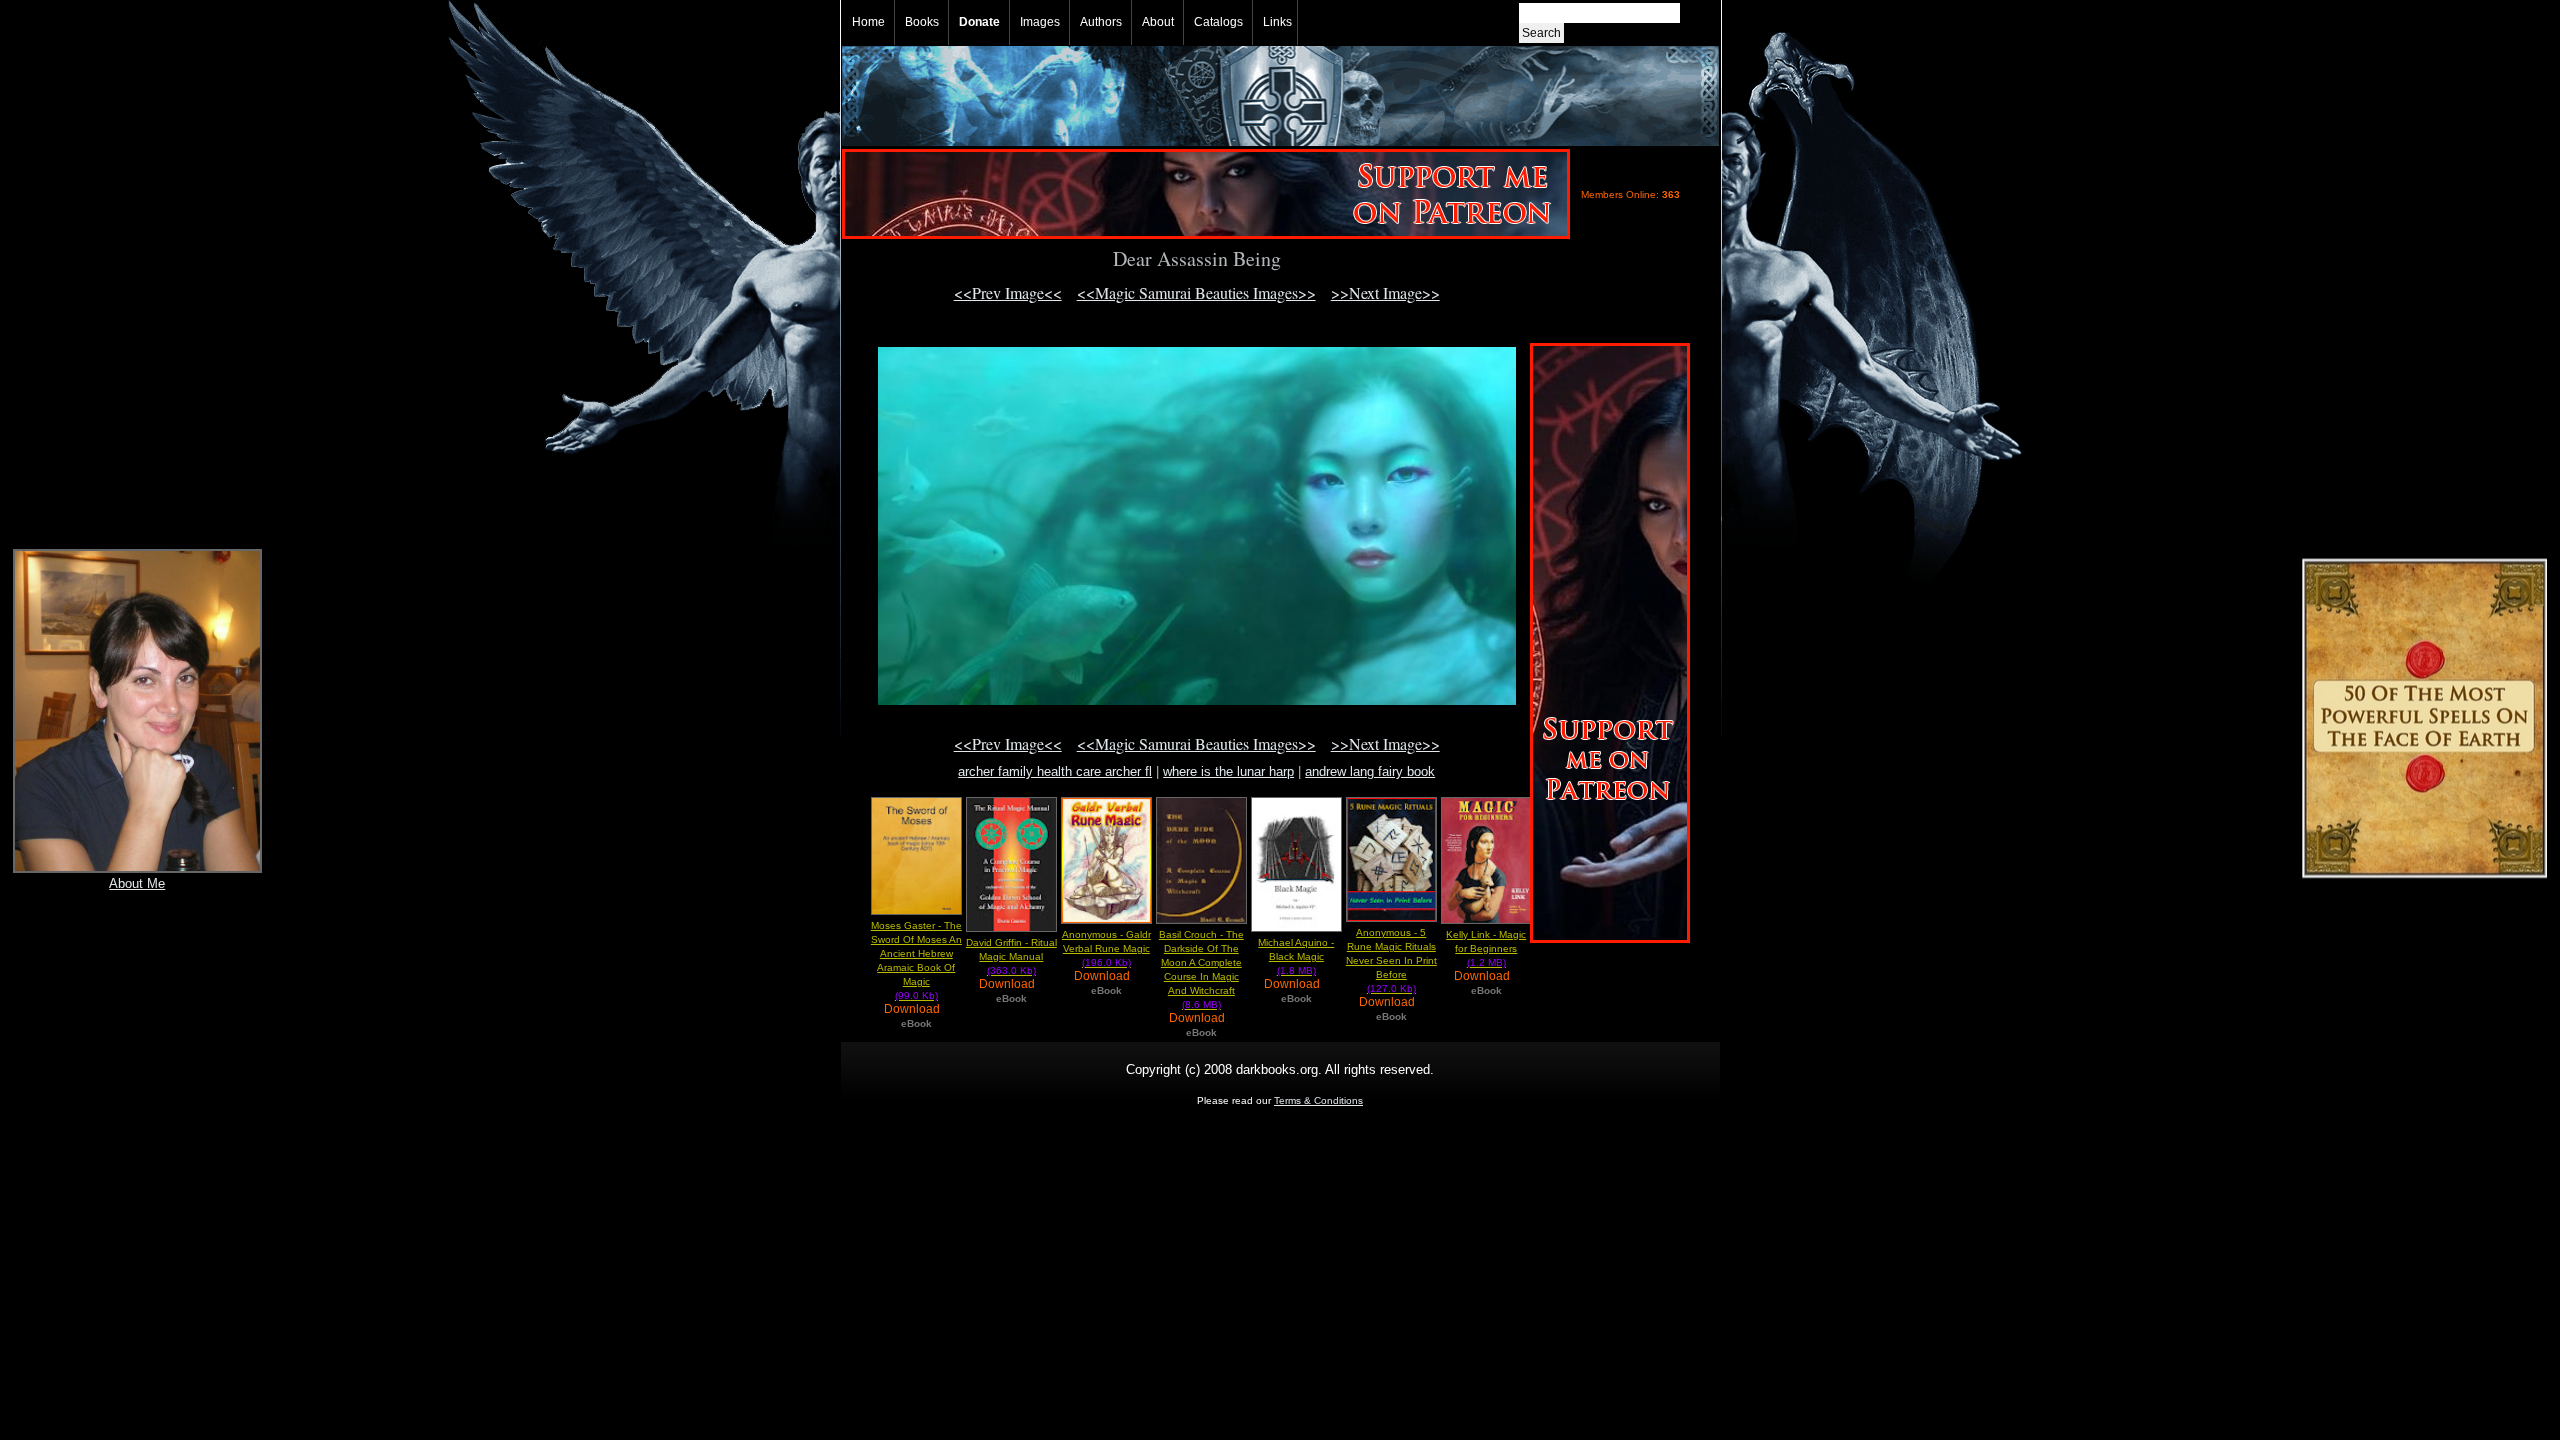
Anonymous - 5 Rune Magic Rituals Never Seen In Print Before (1391, 960)
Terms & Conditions (1318, 1100)
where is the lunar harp (1228, 771)
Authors (1101, 22)
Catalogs (1218, 22)
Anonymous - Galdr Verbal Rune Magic (1106, 948)
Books (922, 22)
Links (1277, 22)
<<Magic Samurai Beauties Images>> (1196, 292)
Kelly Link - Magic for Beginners (1486, 948)
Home (868, 22)
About (1158, 22)
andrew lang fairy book (1370, 771)
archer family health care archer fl (1055, 771)
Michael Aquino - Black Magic (1296, 956)
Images (1040, 22)
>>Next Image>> (1385, 292)
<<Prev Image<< (1008, 292)
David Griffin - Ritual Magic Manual (1011, 956)
